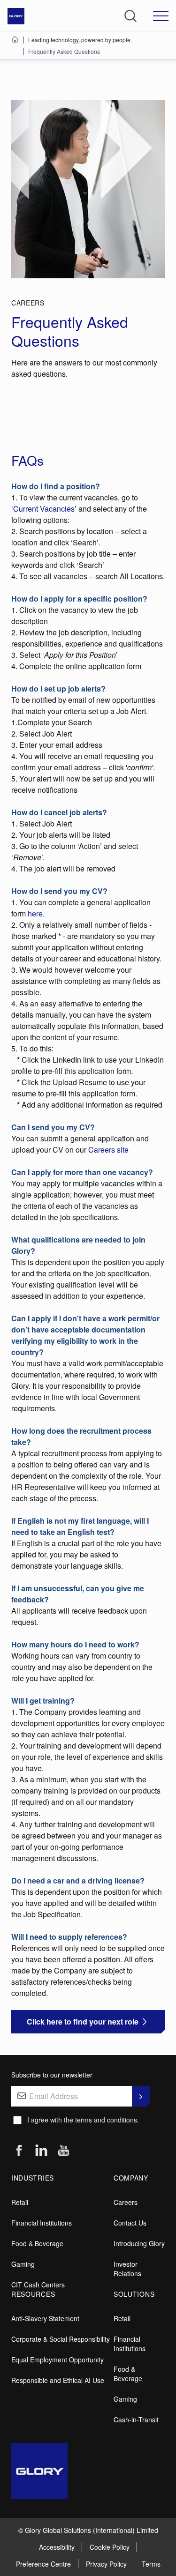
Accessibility (57, 2547)
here (35, 913)
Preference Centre (43, 2564)
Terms (151, 2564)
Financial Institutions (42, 2223)
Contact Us (130, 2223)
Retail (20, 2202)
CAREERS (28, 303)
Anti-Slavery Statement (45, 2318)
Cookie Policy (110, 2547)
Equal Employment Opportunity (57, 2360)
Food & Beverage (37, 2243)
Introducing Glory (139, 2243)
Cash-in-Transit (136, 2420)
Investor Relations (127, 2269)
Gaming (23, 2264)
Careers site (108, 1150)
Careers (126, 2202)
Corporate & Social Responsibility (61, 2339)
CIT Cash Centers (38, 2285)
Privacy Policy (106, 2564)
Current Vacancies (44, 509)
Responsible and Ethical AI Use (58, 2380)
